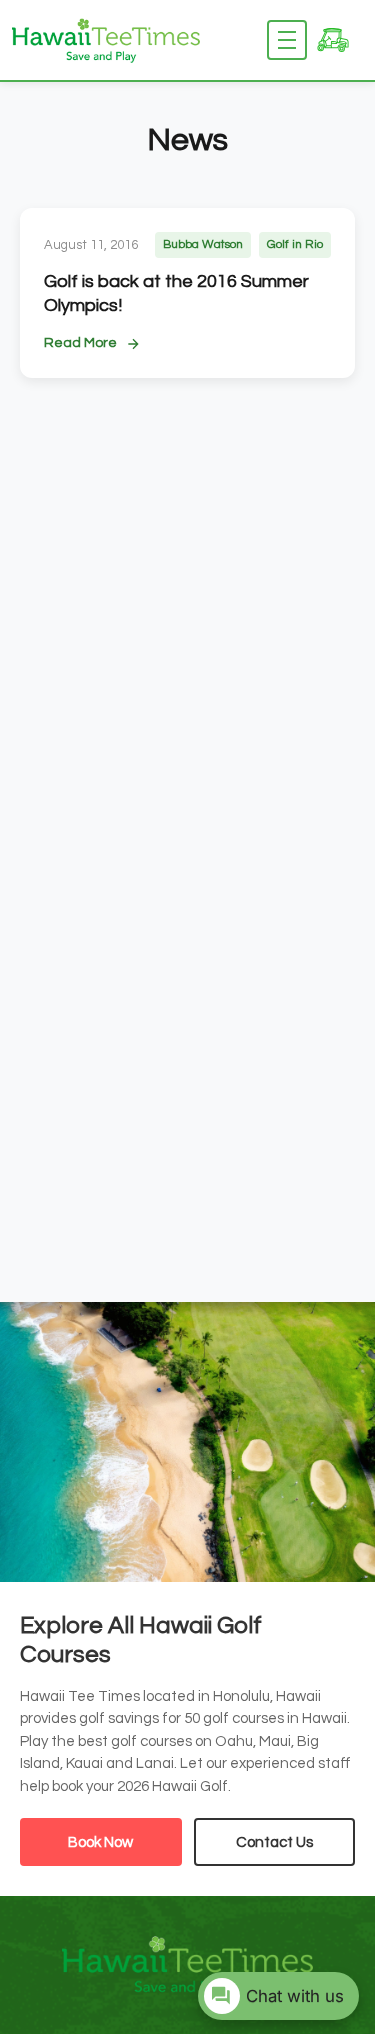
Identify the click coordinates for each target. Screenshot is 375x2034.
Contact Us (274, 1842)
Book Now (100, 1842)
